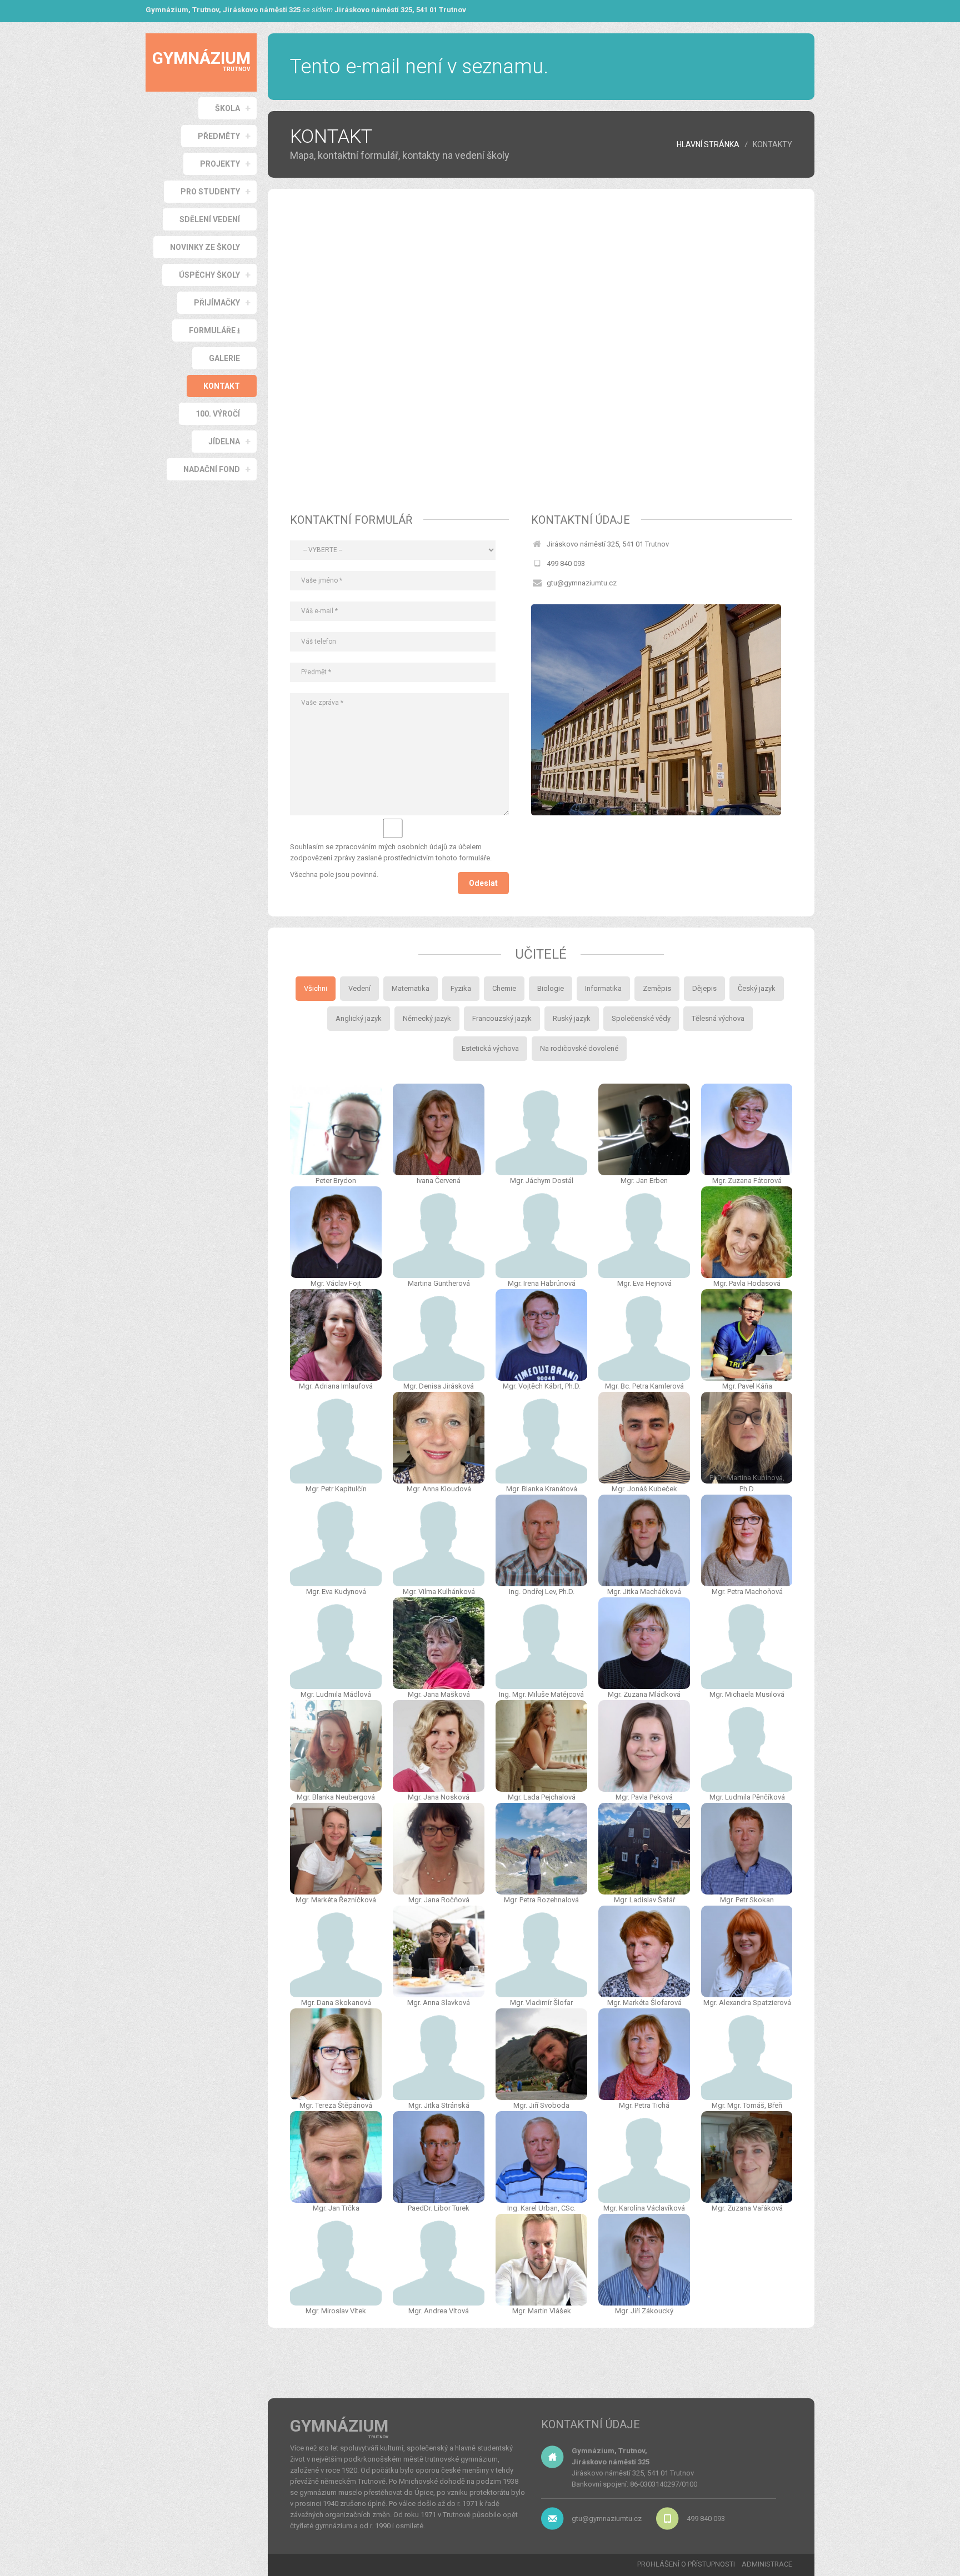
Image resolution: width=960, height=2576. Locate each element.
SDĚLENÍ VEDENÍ (210, 219)
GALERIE (224, 358)
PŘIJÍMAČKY (217, 303)
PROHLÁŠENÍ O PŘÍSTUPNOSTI (686, 2564)
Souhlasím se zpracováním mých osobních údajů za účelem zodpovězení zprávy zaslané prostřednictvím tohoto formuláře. (391, 852)
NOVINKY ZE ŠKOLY (205, 247)
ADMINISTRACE (767, 2564)
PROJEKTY (220, 164)
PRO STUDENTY (210, 192)
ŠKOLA (227, 108)
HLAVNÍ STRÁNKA (708, 144)
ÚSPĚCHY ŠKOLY (209, 275)
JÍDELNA (224, 442)
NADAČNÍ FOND (212, 469)
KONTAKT (222, 386)
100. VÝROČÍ (218, 414)
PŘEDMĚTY (219, 136)
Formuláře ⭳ (214, 330)
